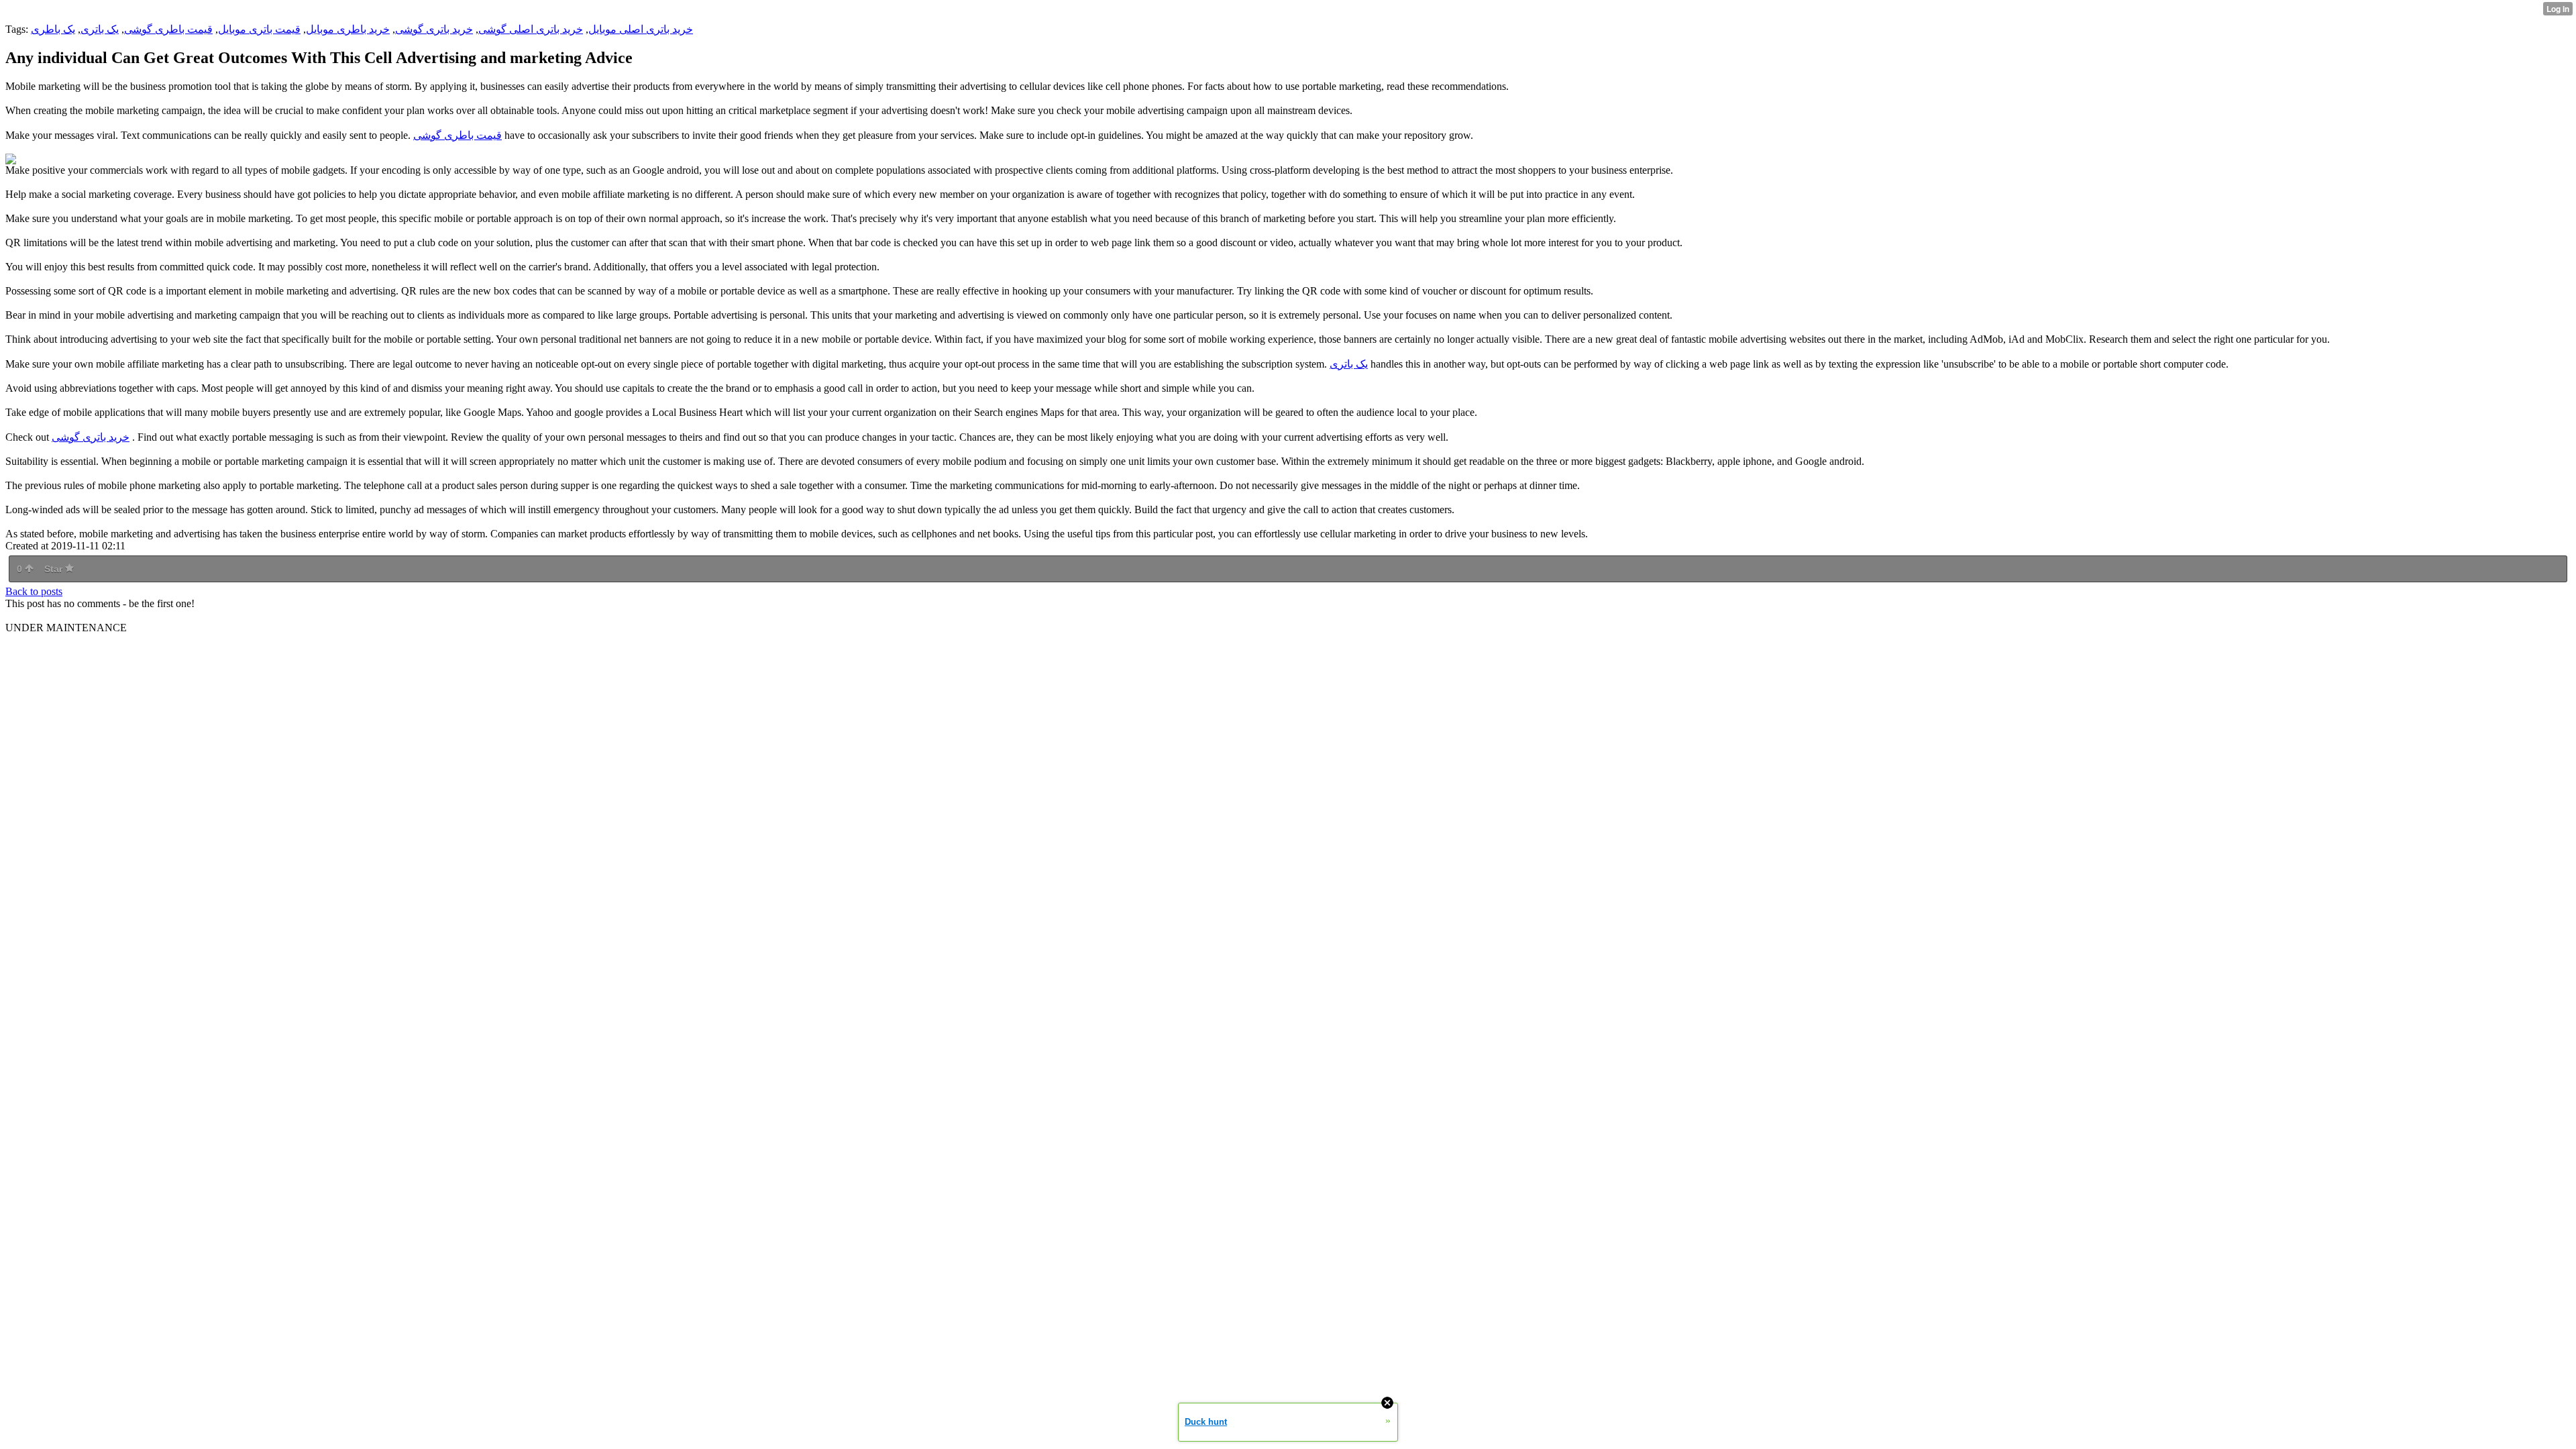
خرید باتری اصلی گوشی (531, 29)
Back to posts (34, 591)
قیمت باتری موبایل (259, 29)
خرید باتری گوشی (434, 29)
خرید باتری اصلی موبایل (641, 29)
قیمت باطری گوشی (168, 29)
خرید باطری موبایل (348, 29)
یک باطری (53, 29)
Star (55, 569)
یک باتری (100, 29)
